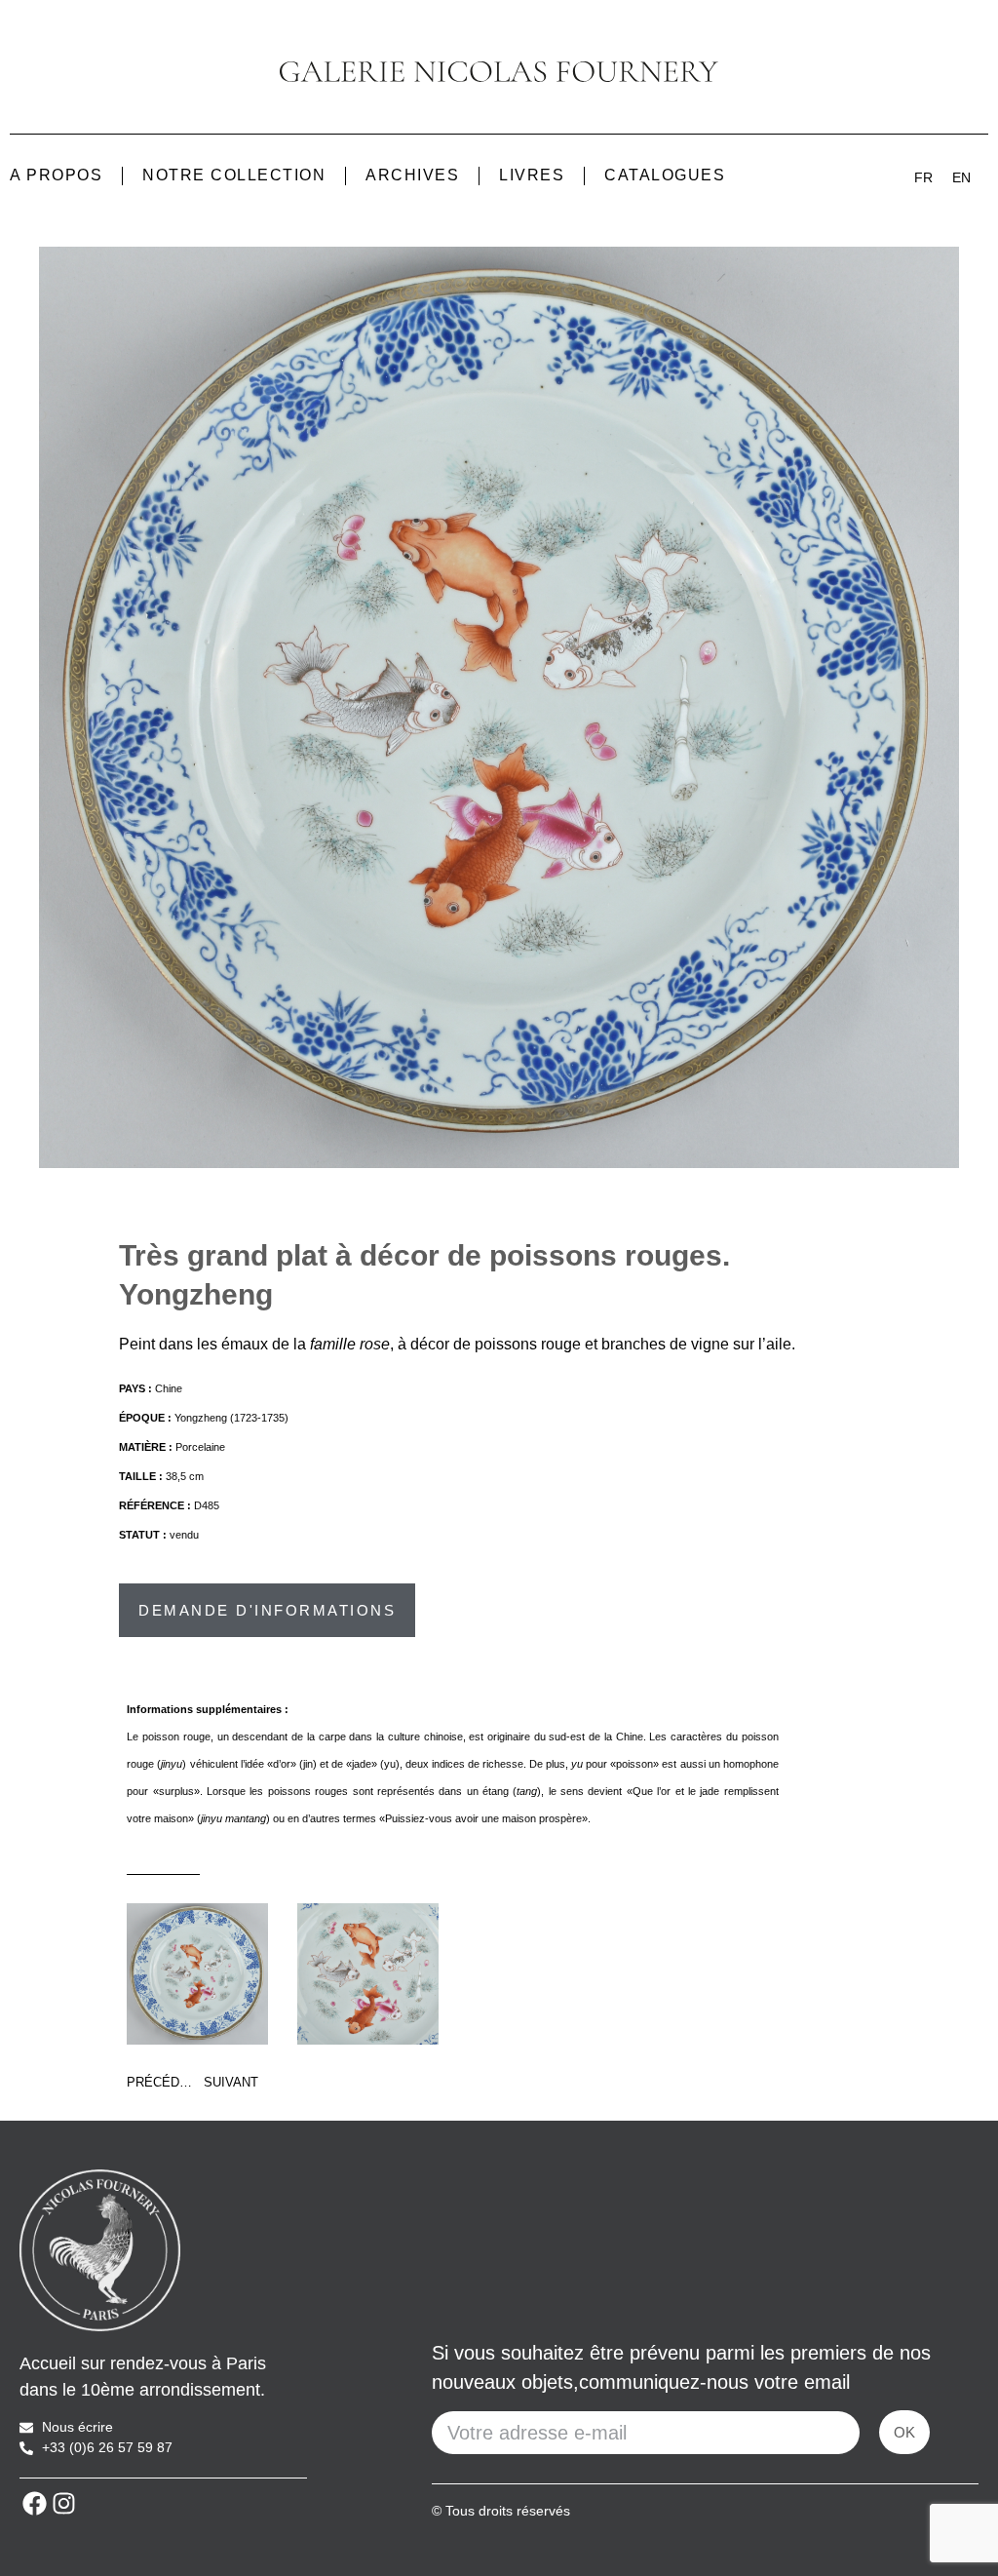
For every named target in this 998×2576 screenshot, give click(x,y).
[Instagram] (63, 2503)
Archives (412, 175)
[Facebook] (34, 2503)
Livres (532, 175)
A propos (56, 175)
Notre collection (234, 175)
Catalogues (665, 175)
